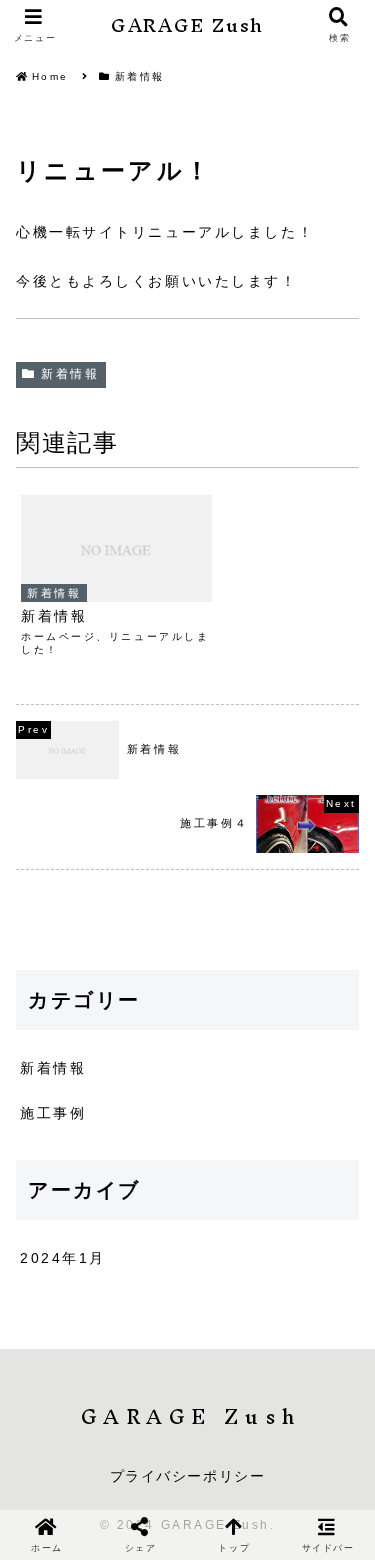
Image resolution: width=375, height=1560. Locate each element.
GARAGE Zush (187, 25)
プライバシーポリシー (188, 1475)
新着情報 (70, 374)
